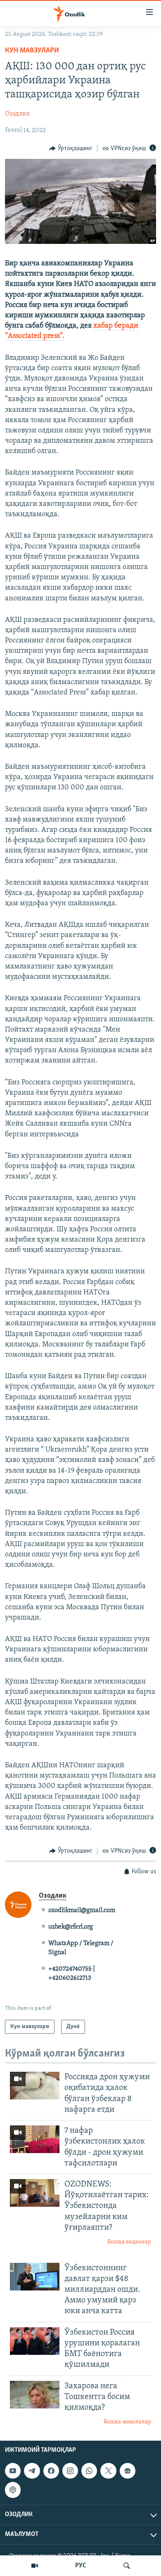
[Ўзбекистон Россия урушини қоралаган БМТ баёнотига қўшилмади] (35, 2341)
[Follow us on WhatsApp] (89, 2471)
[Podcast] (13, 2490)
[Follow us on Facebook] (51, 2471)
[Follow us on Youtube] (13, 2471)
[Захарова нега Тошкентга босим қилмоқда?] (35, 2395)
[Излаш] (127, 2566)
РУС (81, 2566)
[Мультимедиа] (35, 2566)
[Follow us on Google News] (128, 2471)
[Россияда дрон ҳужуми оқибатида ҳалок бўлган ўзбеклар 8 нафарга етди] (35, 2086)
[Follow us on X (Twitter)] (108, 2471)
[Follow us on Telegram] (32, 2471)
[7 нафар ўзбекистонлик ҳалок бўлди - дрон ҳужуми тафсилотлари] (35, 2139)
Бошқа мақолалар (127, 2422)
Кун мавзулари (32, 51)
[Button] (71, 149)
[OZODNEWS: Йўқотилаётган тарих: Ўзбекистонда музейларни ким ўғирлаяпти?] (35, 2193)
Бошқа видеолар (129, 2242)
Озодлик (18, 114)
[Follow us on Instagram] (70, 2471)
